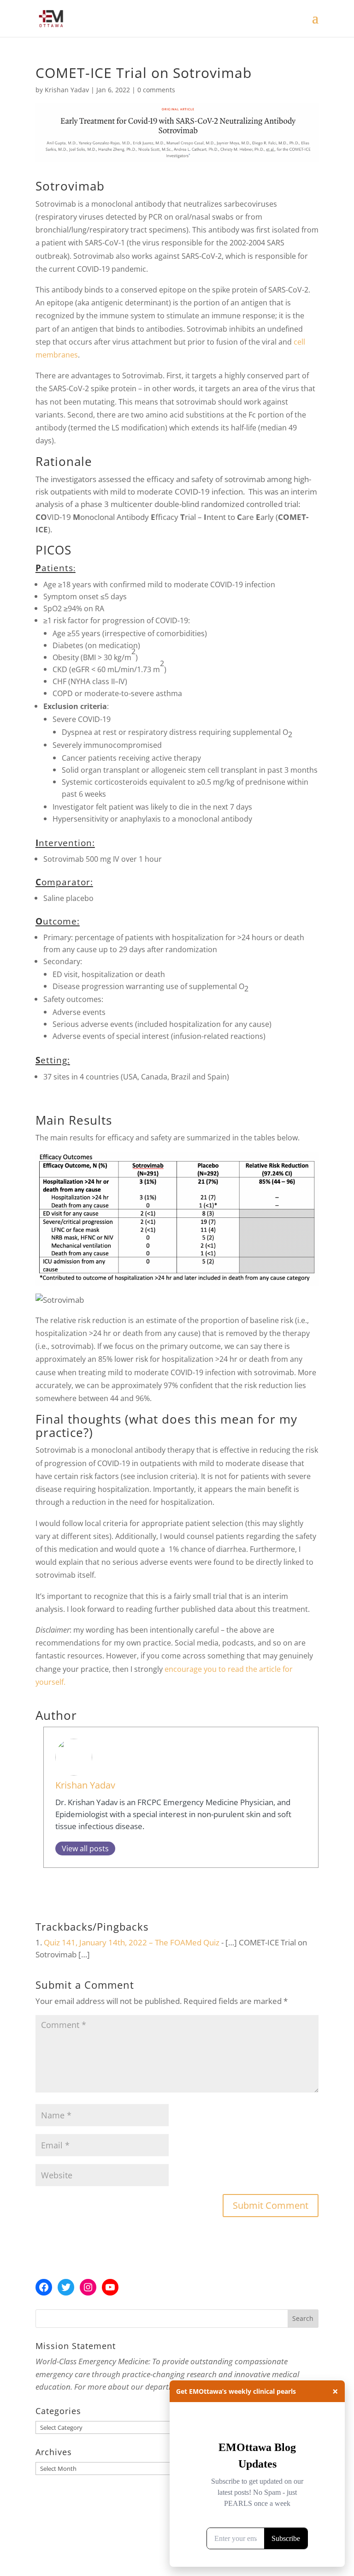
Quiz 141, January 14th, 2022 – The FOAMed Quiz (132, 1942)
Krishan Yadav (67, 90)
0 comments (156, 90)
